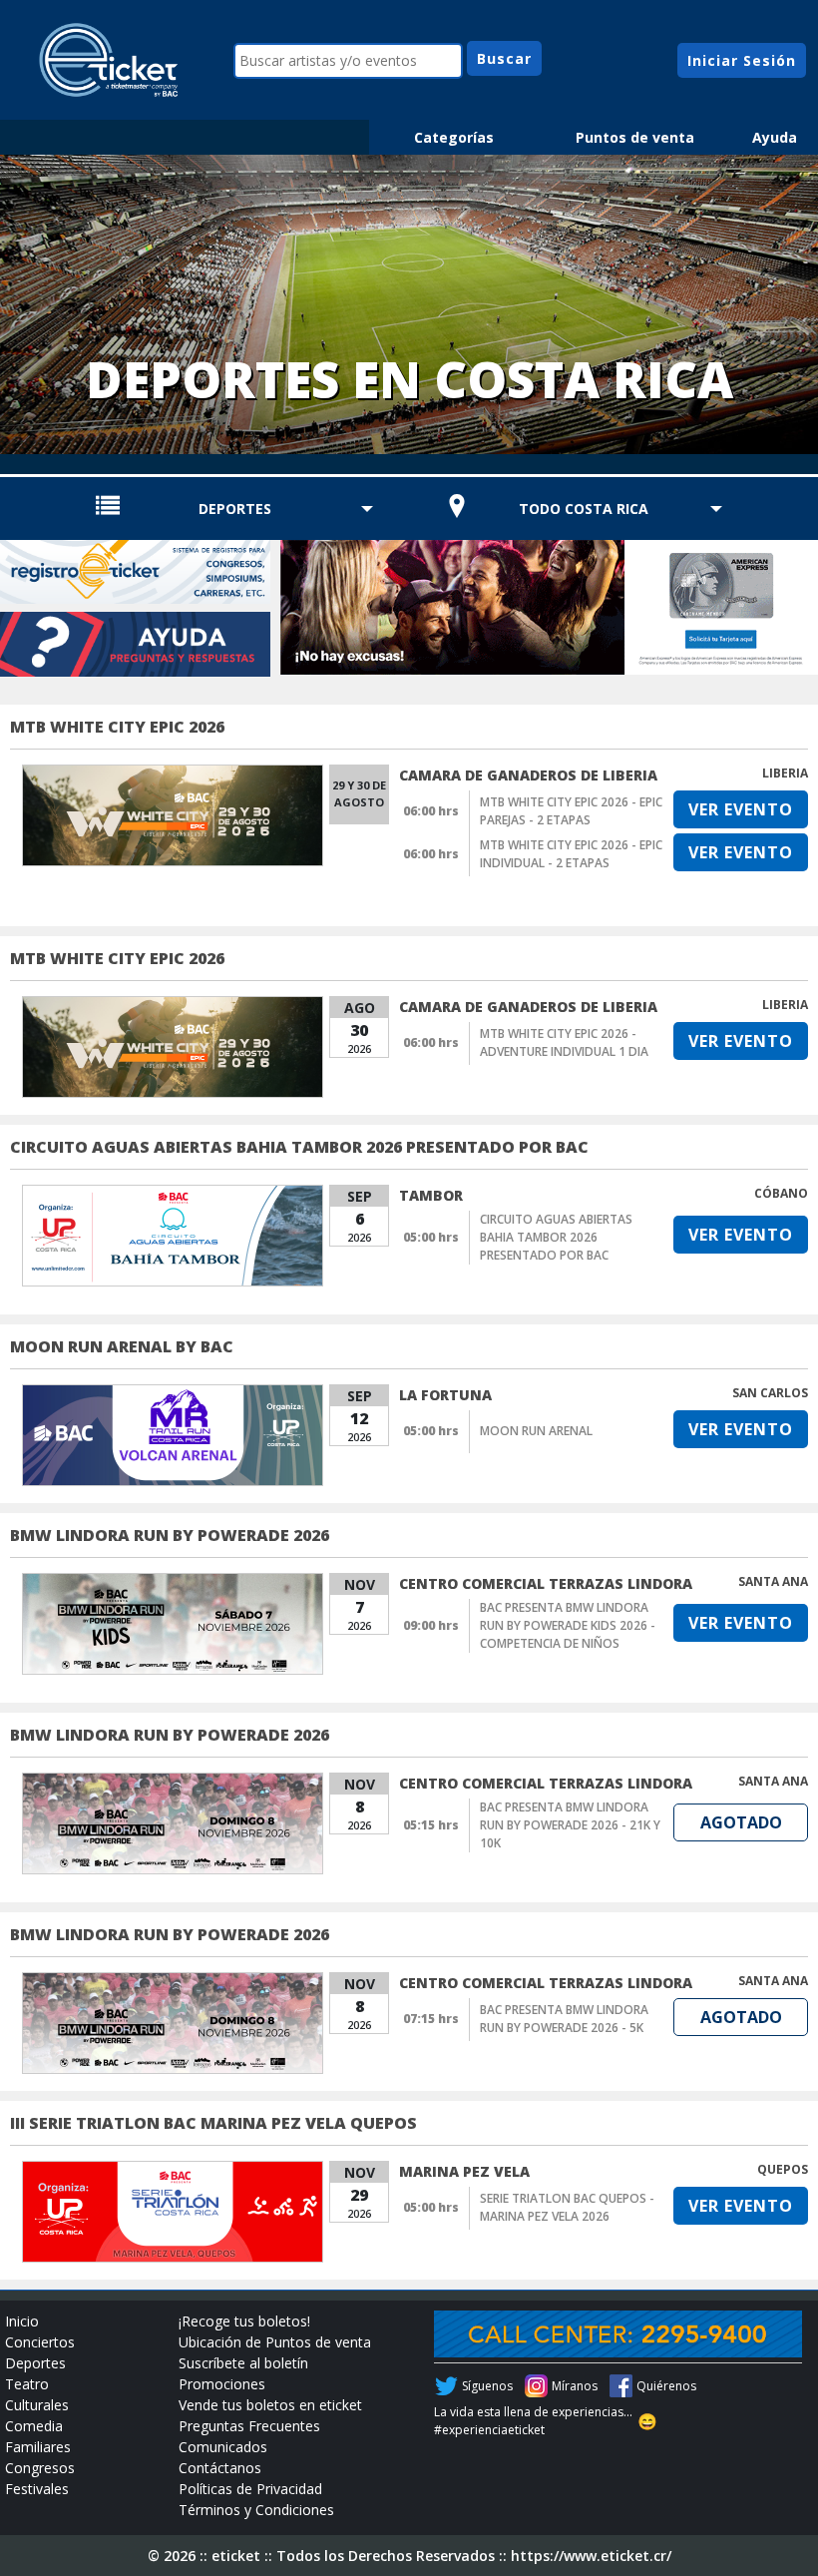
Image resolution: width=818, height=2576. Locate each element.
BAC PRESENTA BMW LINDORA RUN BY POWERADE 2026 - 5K (564, 2019)
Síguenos (487, 2386)
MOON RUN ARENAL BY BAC (122, 1346)
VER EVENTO (741, 809)
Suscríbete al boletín (243, 2363)
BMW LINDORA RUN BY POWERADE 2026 (170, 1535)
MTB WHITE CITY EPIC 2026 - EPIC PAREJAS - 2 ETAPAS (571, 811)
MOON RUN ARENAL (536, 1431)
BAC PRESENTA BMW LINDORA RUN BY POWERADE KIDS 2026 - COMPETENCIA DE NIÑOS (568, 1625)
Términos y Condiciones (256, 2510)
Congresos (40, 2468)
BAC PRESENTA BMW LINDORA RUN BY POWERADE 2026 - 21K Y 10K (570, 1825)
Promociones (222, 2384)
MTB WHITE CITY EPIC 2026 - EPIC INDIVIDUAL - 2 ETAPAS (571, 854)
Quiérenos (666, 2386)
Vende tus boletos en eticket (270, 2405)
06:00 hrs (431, 811)
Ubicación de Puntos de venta (275, 2342)
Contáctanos (220, 2468)
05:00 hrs (431, 1237)
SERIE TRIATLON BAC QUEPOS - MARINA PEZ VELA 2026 (567, 2207)
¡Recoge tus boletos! (244, 2321)
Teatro (27, 2384)
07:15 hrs (431, 2019)
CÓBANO (781, 1193)
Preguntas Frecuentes (249, 2426)
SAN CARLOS (770, 1393)
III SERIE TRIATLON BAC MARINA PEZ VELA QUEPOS (213, 2123)
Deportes (35, 2363)
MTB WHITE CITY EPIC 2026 (117, 727)
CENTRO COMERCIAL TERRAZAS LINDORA (546, 1583)
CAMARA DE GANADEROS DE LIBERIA (528, 775)
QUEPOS (783, 2169)
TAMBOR (431, 1195)
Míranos (575, 2386)
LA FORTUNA (445, 1395)
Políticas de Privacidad (250, 2489)
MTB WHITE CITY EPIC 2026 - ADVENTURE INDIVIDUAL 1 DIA (564, 1042)
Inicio (22, 2321)
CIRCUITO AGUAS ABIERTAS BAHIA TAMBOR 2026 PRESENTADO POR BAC (299, 1147)
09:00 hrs (431, 1625)
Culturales (37, 2405)
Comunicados (223, 2447)
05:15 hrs (431, 1825)
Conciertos (40, 2342)
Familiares (38, 2447)
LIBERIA (785, 773)
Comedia (34, 2426)
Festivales (37, 2489)
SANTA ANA (773, 1581)
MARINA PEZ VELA (464, 2171)
